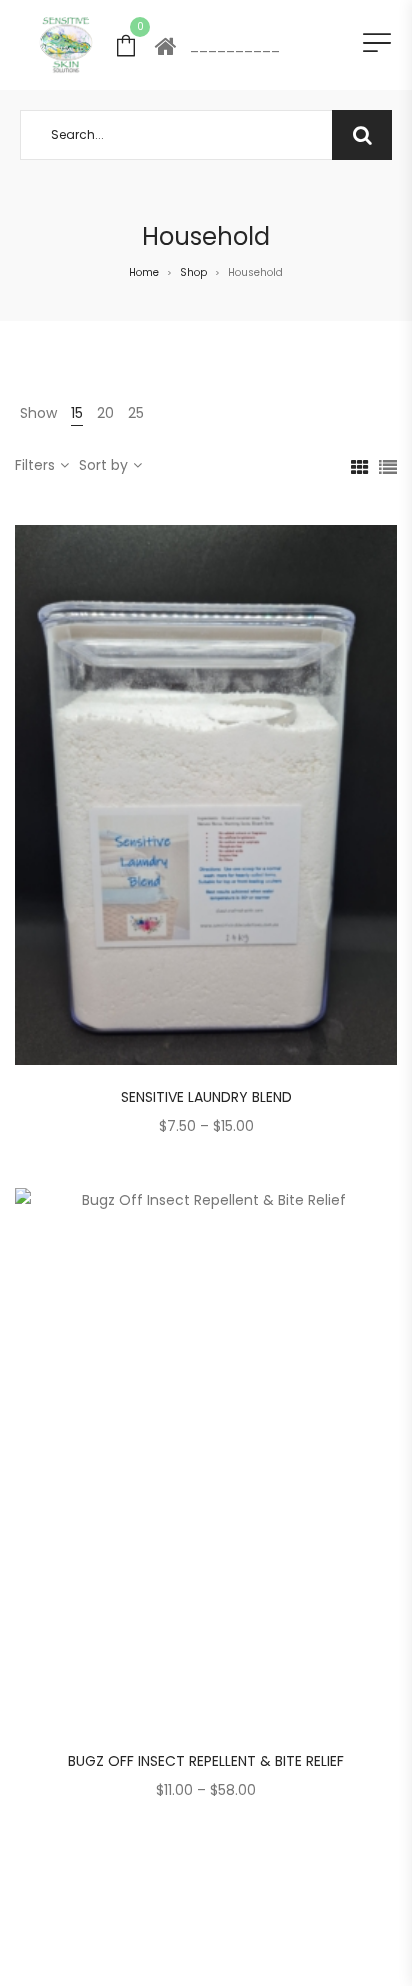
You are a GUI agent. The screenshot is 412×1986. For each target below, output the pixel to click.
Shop (193, 272)
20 (105, 413)
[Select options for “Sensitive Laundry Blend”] (256, 790)
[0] (126, 44)
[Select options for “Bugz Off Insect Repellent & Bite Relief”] (256, 1454)
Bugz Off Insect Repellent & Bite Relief (206, 1761)
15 (77, 413)
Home (144, 272)
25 (136, 413)
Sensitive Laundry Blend (206, 1097)
